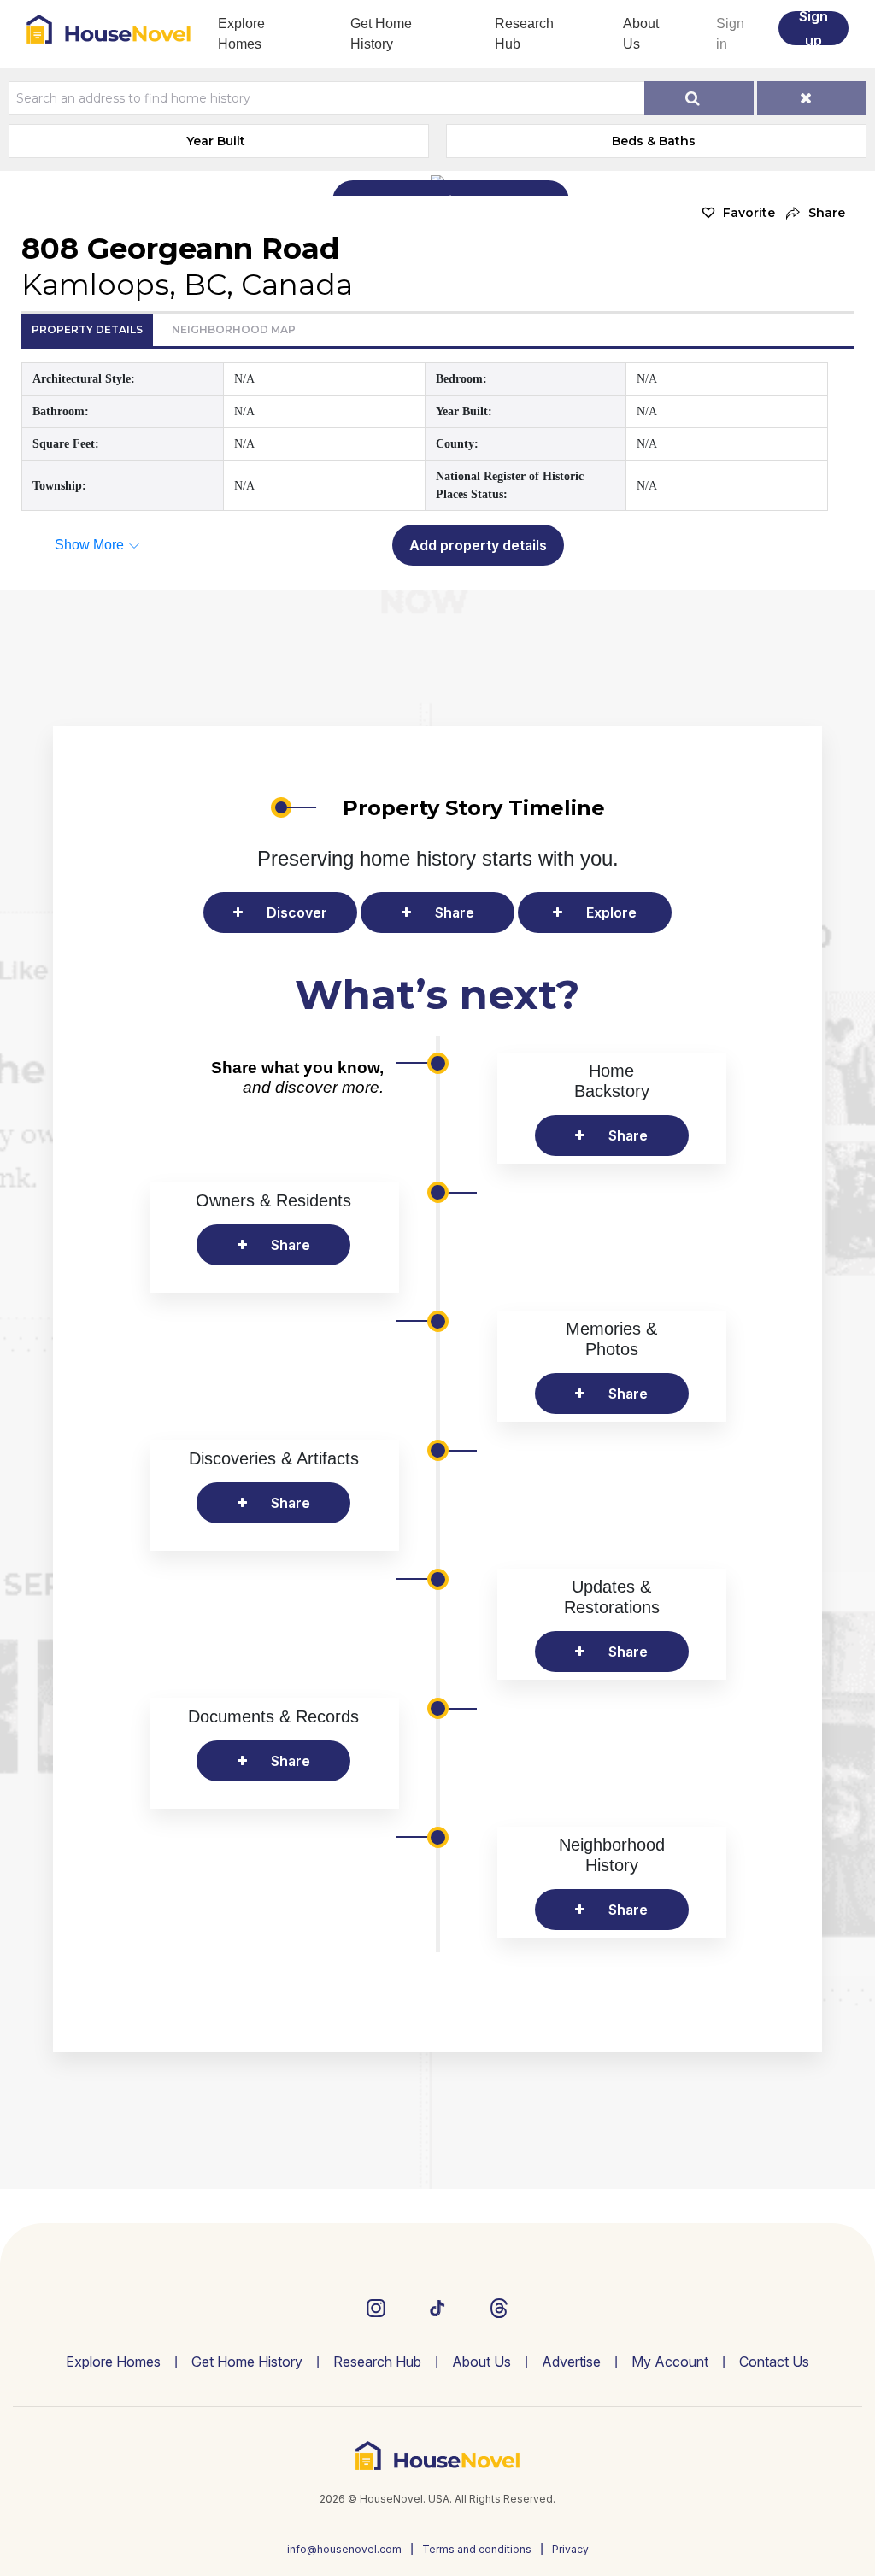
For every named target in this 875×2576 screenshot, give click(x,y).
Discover (297, 912)
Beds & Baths (654, 141)
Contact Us (774, 2362)
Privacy (570, 2549)
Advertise (571, 2362)
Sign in (730, 34)
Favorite (749, 213)
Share (455, 912)
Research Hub (524, 34)
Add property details (478, 545)
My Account (670, 2362)
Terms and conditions (477, 2549)
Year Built (216, 141)
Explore (611, 912)
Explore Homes (241, 34)
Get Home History (381, 34)
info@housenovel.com (344, 2549)
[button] (814, 213)
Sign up (813, 28)
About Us (641, 34)
